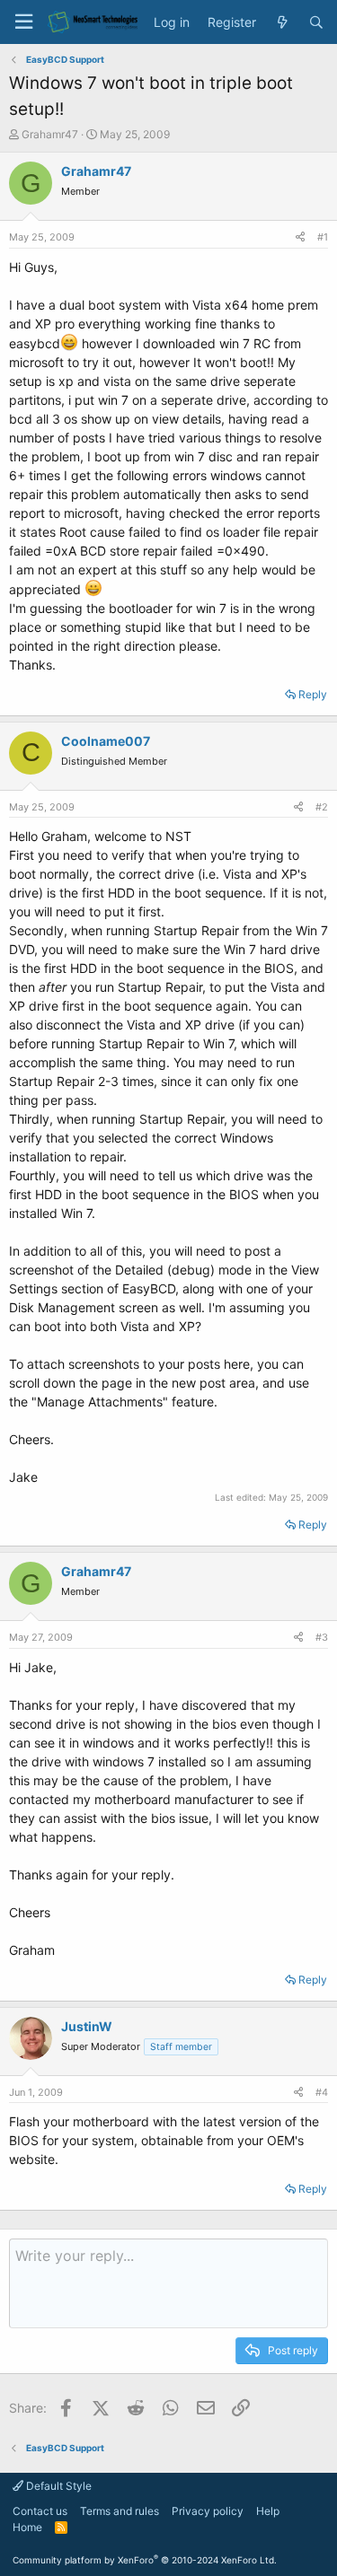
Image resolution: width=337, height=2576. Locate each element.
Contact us (40, 2511)
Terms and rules (120, 2511)
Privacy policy (208, 2511)
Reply (313, 694)
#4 (322, 2092)
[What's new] (282, 22)
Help (268, 2511)
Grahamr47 (50, 134)
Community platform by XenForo (145, 2560)
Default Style (58, 2486)
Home (27, 2527)
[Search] (316, 22)
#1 (323, 237)
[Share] (300, 237)
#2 (322, 807)
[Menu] (23, 22)
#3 (322, 1637)
